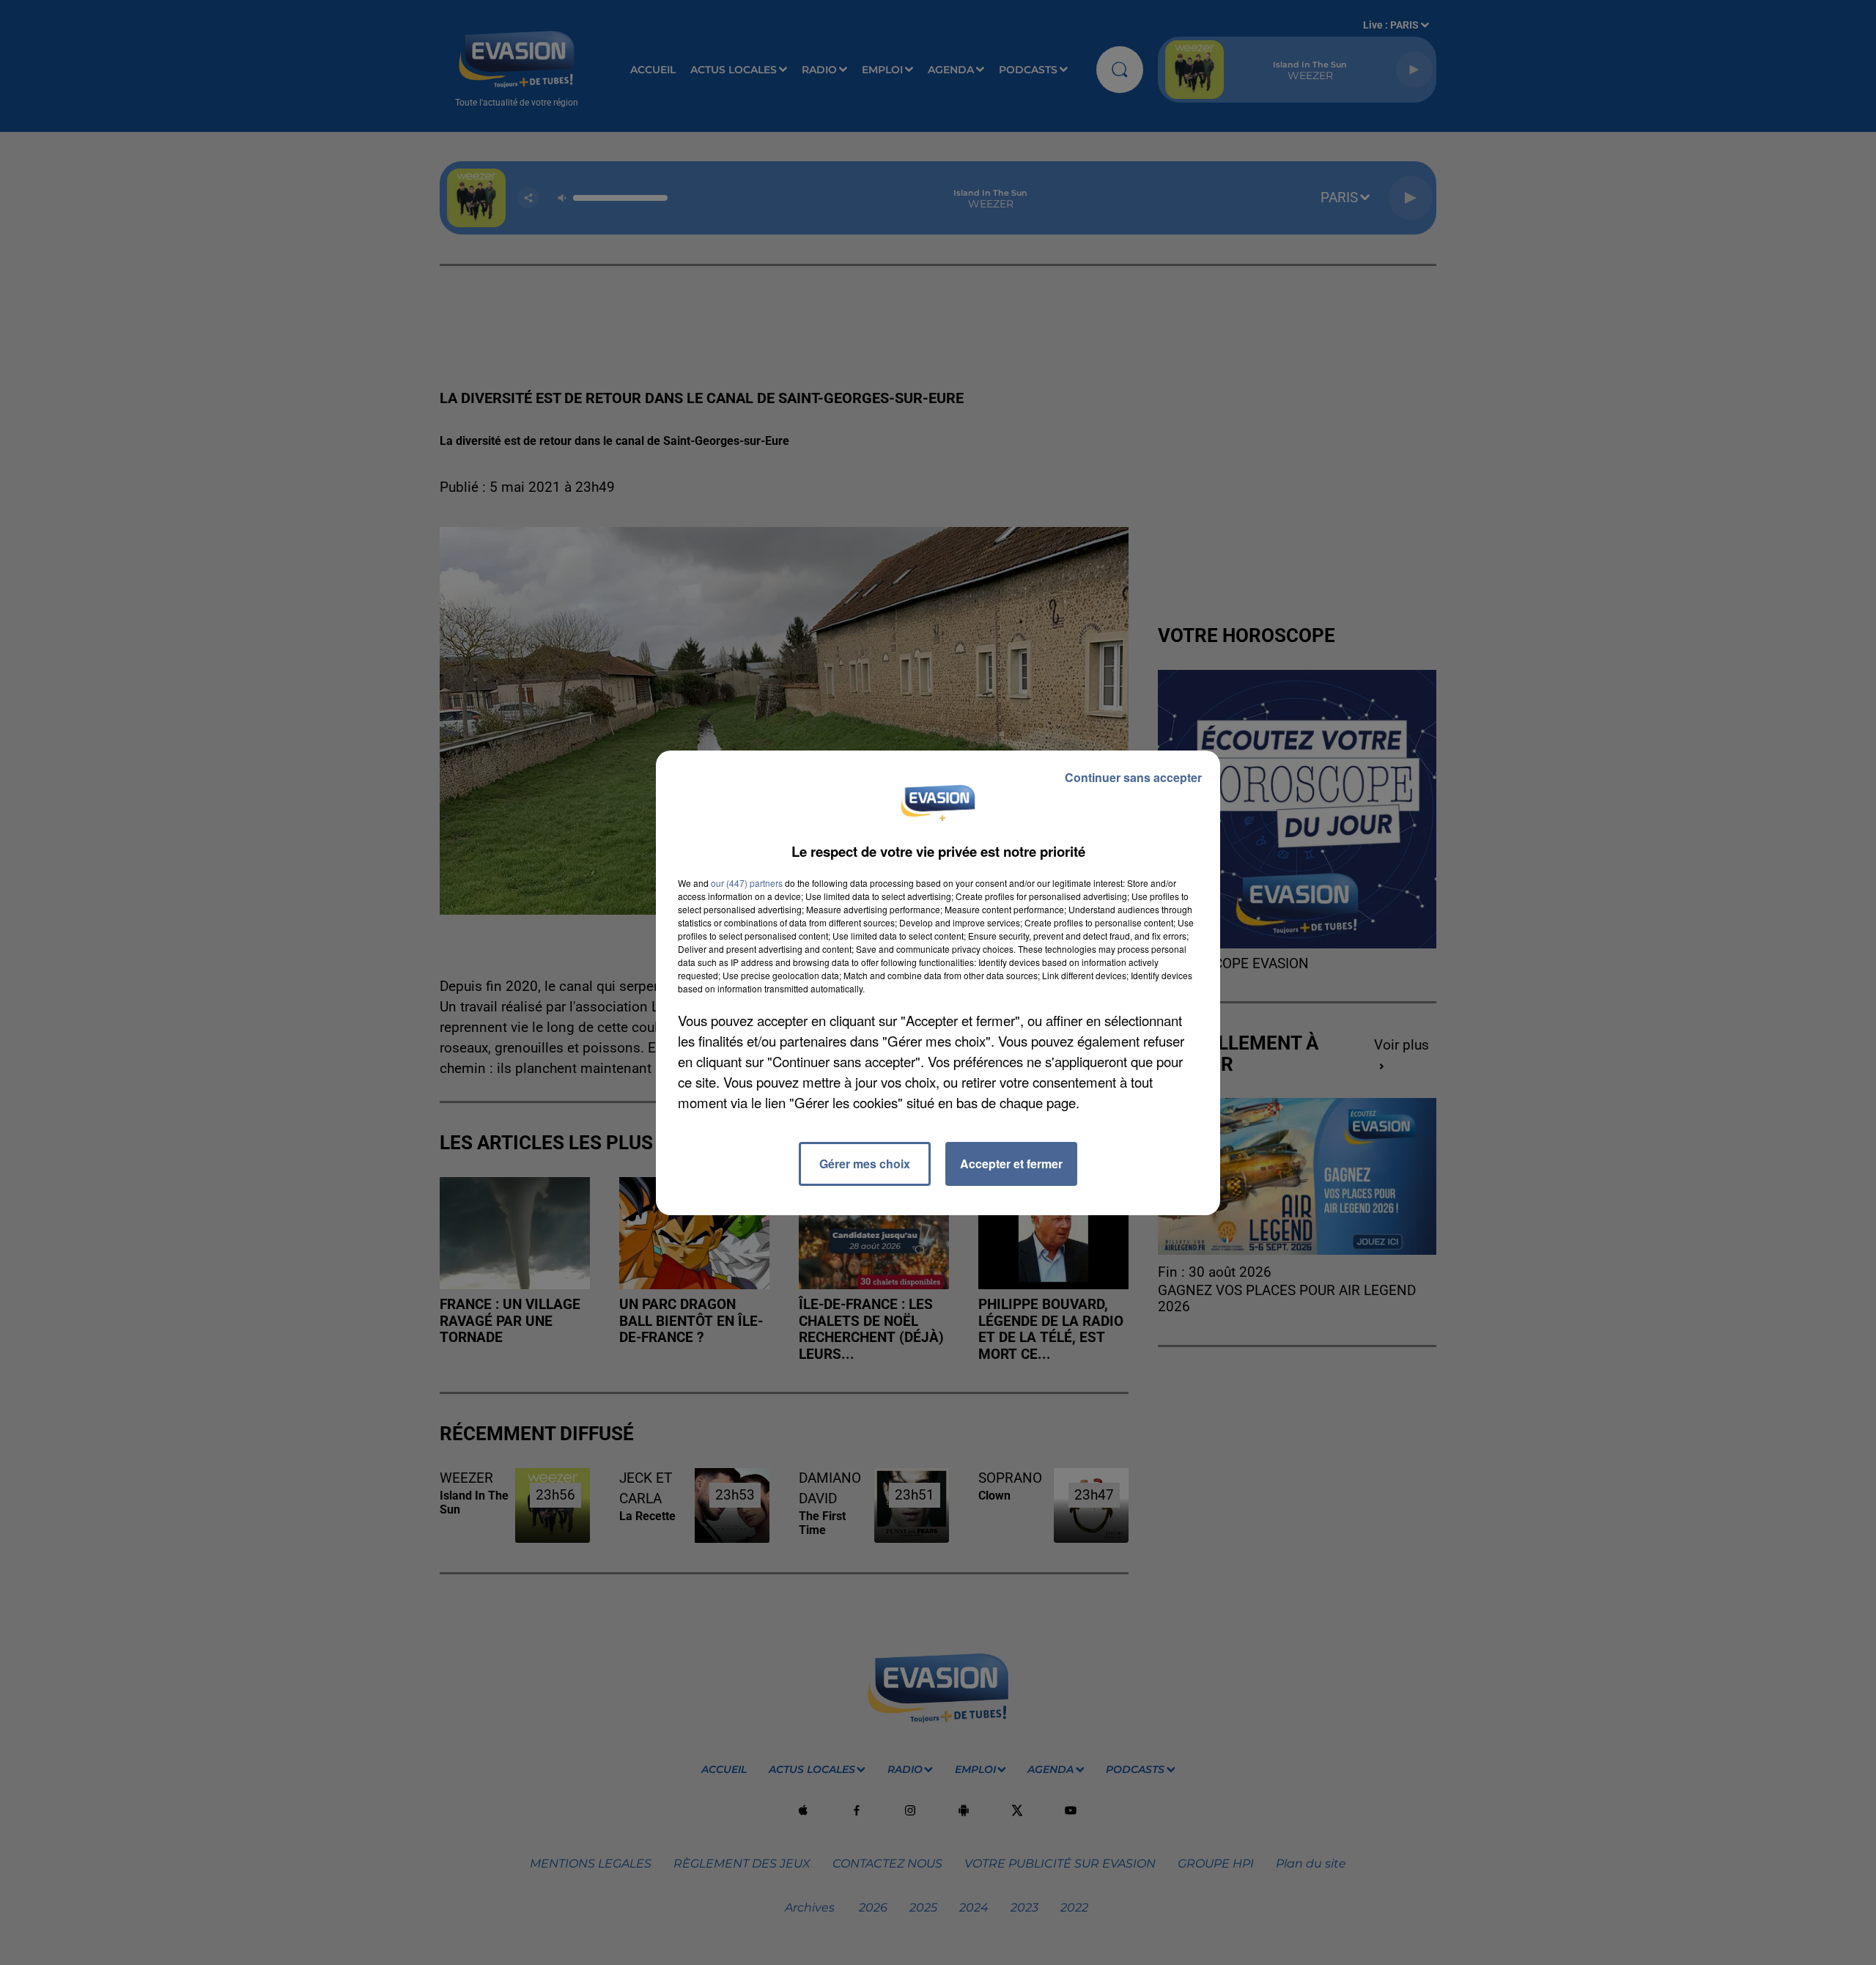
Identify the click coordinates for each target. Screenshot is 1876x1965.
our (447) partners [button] (747, 883)
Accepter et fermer (1011, 1164)
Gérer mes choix (865, 1164)
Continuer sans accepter (1133, 777)
